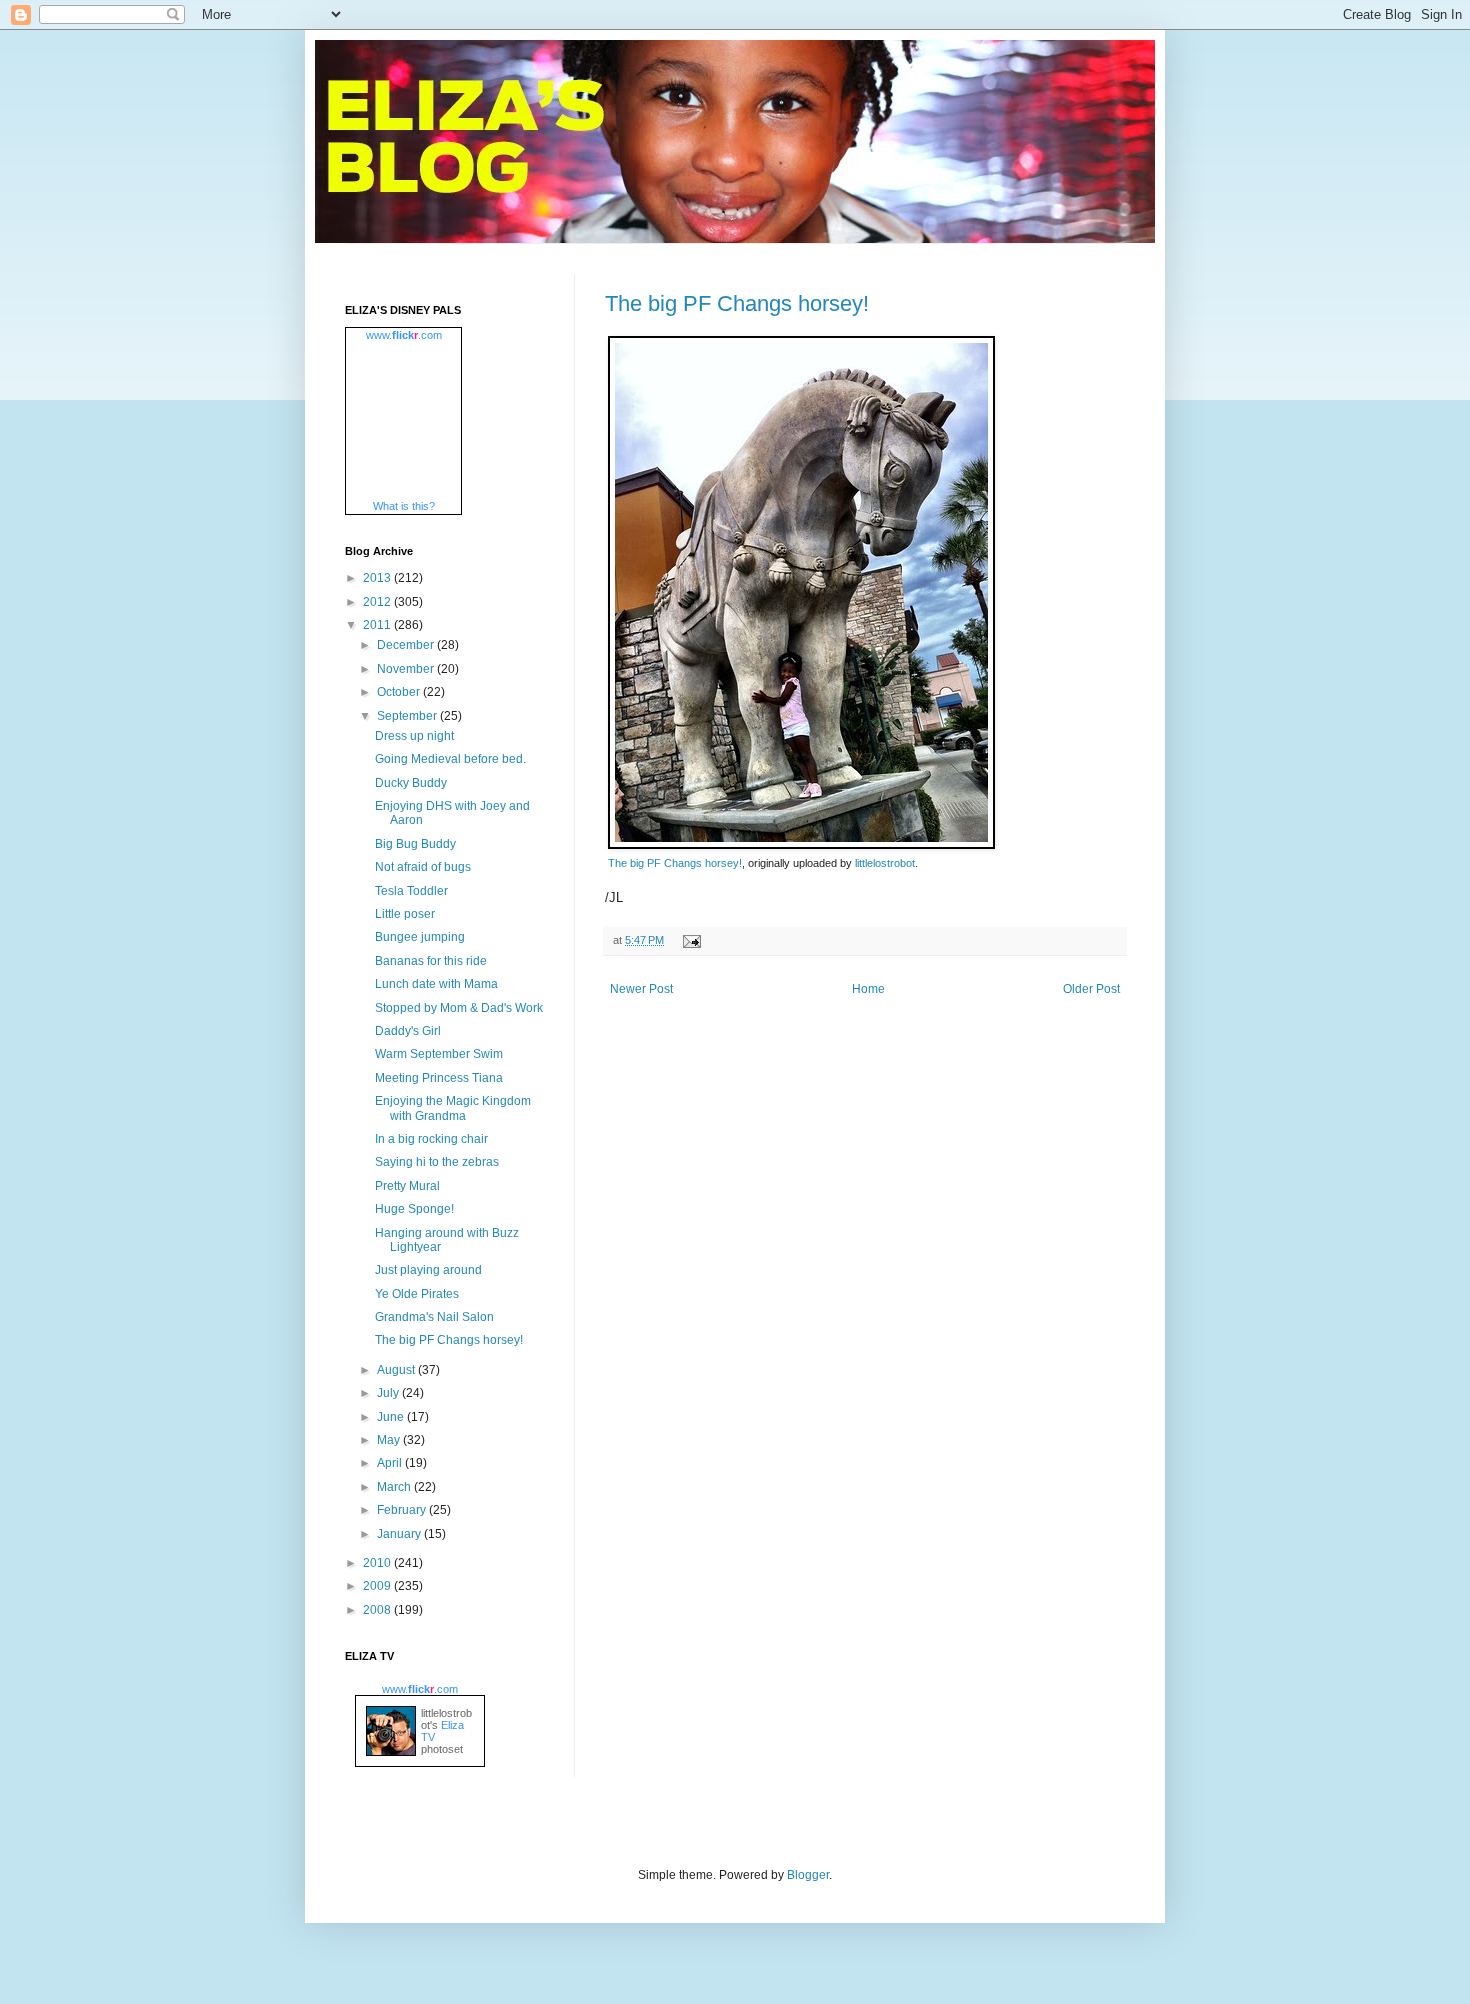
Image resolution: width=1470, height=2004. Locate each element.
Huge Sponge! (414, 1209)
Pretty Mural (407, 1186)
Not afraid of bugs (423, 867)
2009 (378, 1586)
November (407, 669)
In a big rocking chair (431, 1139)
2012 (378, 602)
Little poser (405, 914)
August (397, 1370)
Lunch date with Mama (436, 984)
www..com (404, 335)
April (391, 1463)
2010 (378, 1563)
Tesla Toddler (411, 891)
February (403, 1510)
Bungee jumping (420, 937)
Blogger (808, 1875)
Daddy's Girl (408, 1031)
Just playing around (428, 1270)
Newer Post (641, 989)
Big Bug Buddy (415, 844)
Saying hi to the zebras (437, 1162)
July (389, 1393)
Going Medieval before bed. (450, 759)
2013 (378, 578)
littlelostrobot (885, 863)
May (390, 1440)
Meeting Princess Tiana (439, 1078)
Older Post (1091, 989)
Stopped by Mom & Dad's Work (459, 1008)
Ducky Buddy (411, 783)
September (408, 716)
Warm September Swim (439, 1054)
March (395, 1487)
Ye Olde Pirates (417, 1294)
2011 (378, 625)
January (400, 1534)
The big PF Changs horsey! (737, 303)
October (400, 692)
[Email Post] (689, 940)
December (407, 645)
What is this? (404, 506)
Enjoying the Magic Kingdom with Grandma (453, 1108)
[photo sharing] (801, 844)
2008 (378, 1610)
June (392, 1417)
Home (868, 989)
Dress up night (414, 736)
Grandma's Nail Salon (434, 1317)
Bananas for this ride (431, 961)
